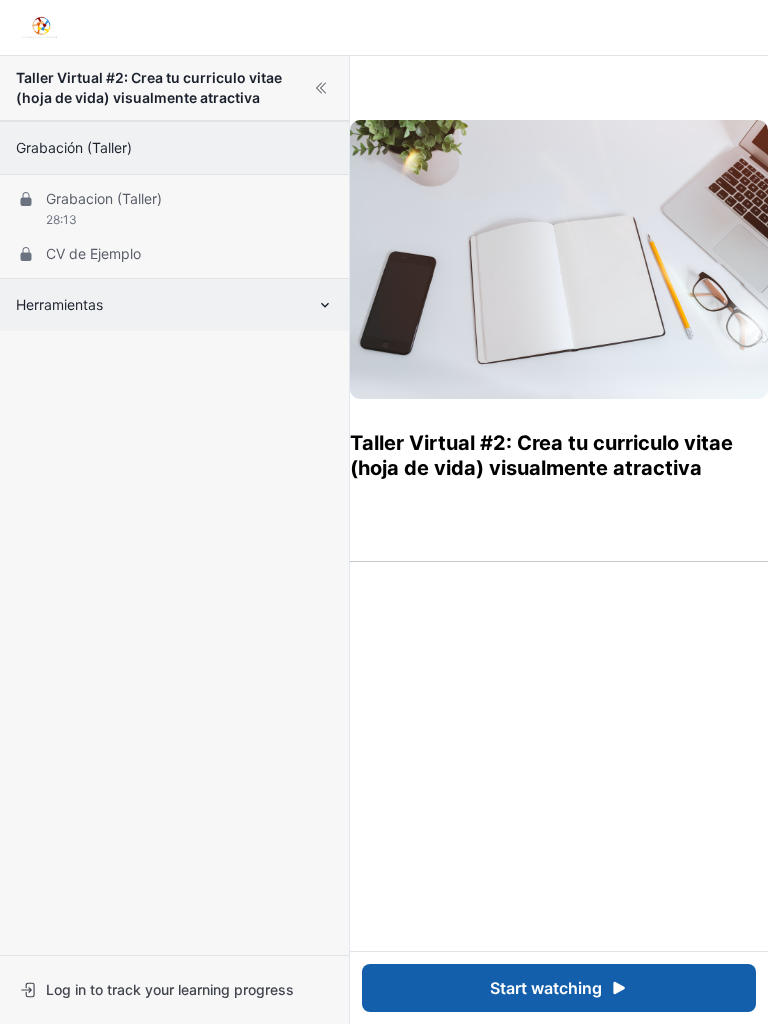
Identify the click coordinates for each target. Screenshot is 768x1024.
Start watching (546, 988)
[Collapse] (321, 88)
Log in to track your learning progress (170, 989)
